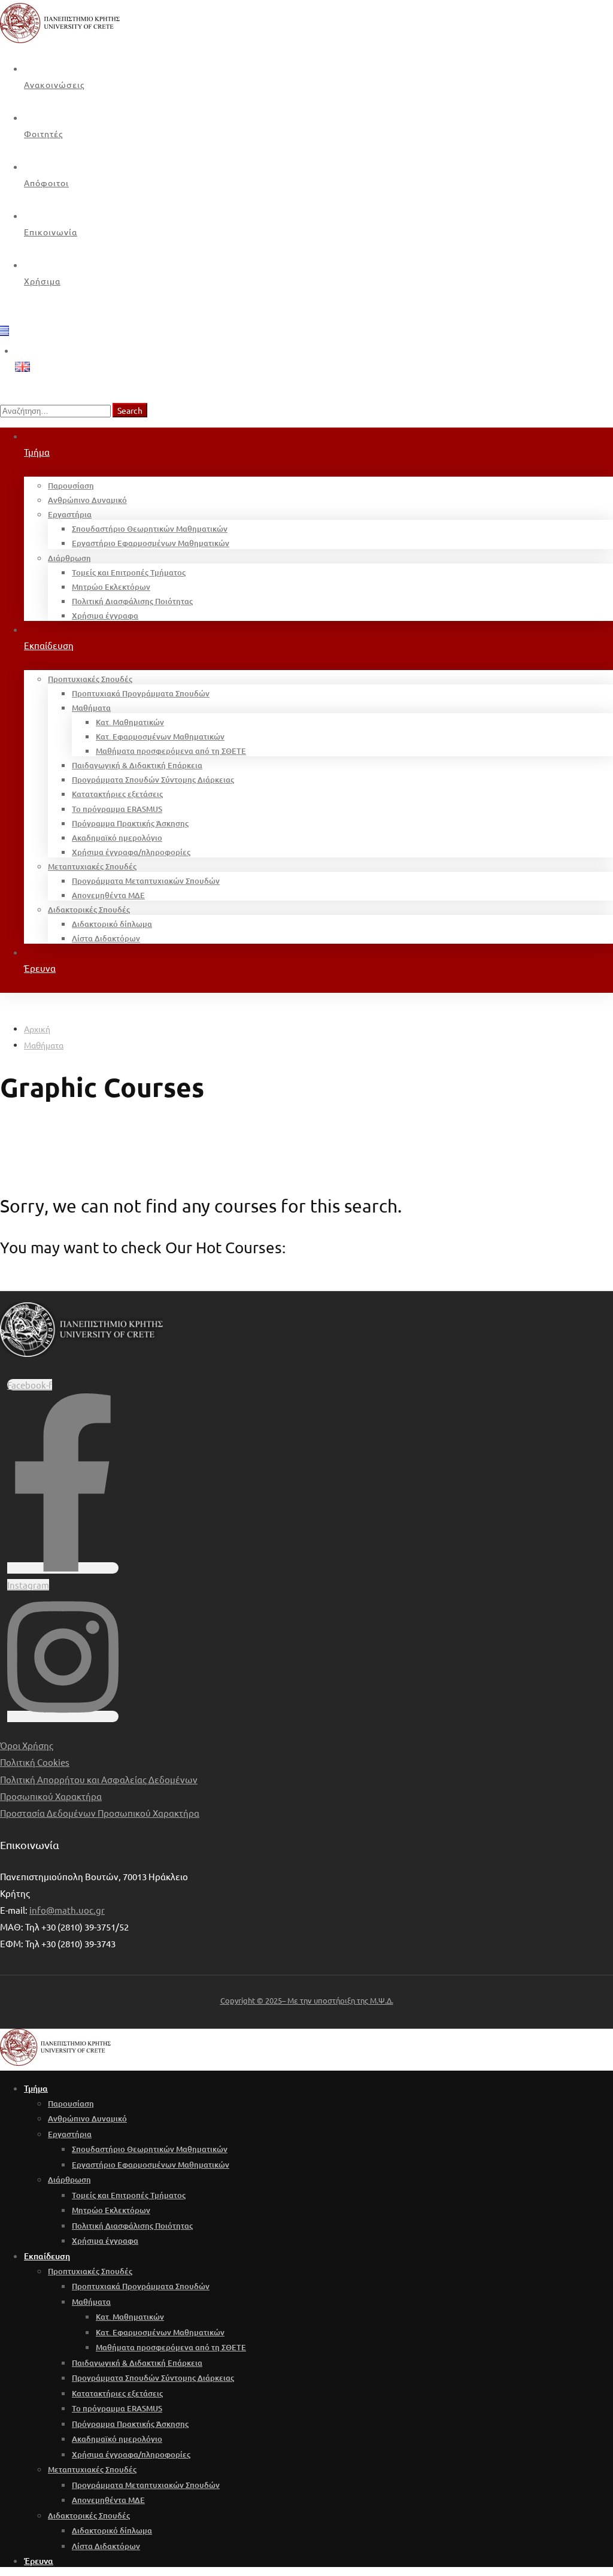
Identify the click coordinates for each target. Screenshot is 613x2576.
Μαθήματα (44, 1045)
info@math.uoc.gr (67, 1910)
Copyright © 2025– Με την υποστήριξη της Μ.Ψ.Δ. (307, 2000)
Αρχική (37, 1029)
